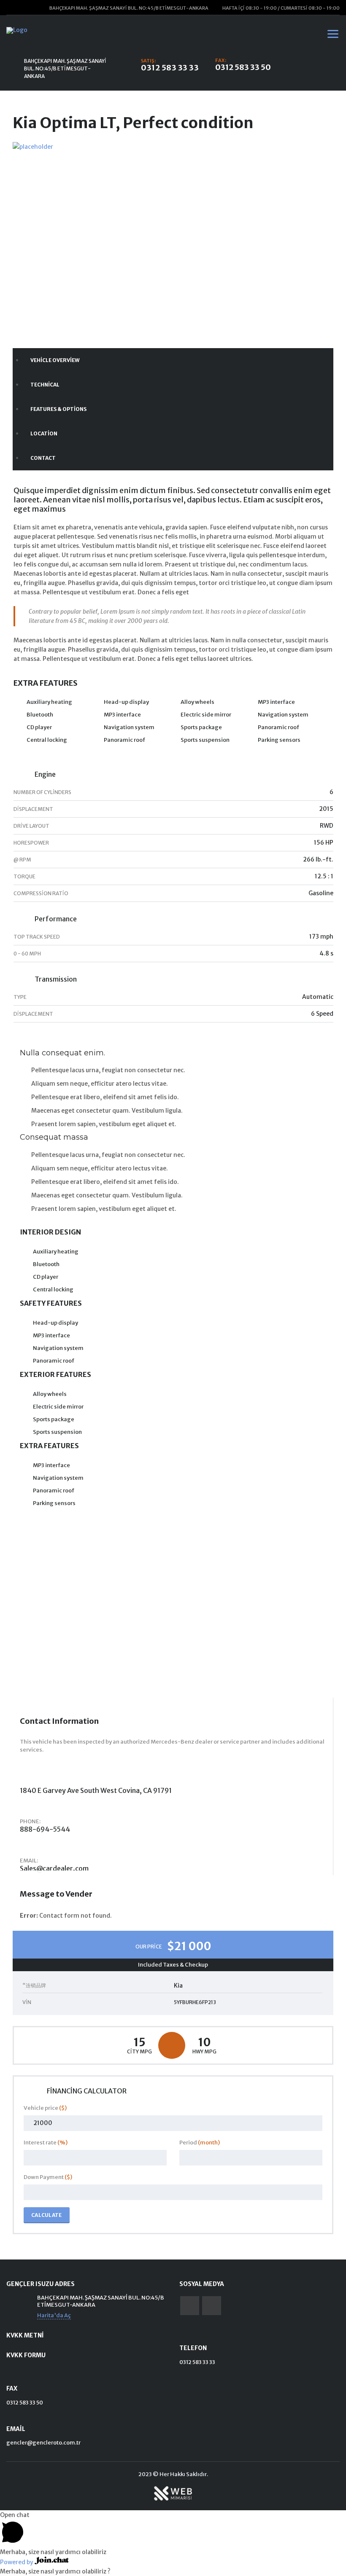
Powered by (17, 2562)
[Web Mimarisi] (173, 2493)
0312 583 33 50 (243, 67)
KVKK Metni (25, 2335)
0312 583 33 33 (170, 68)
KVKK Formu (26, 2355)
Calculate (47, 2215)
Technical (45, 385)
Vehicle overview (55, 360)
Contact (43, 458)
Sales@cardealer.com (54, 1868)
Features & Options (58, 409)
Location (44, 433)
